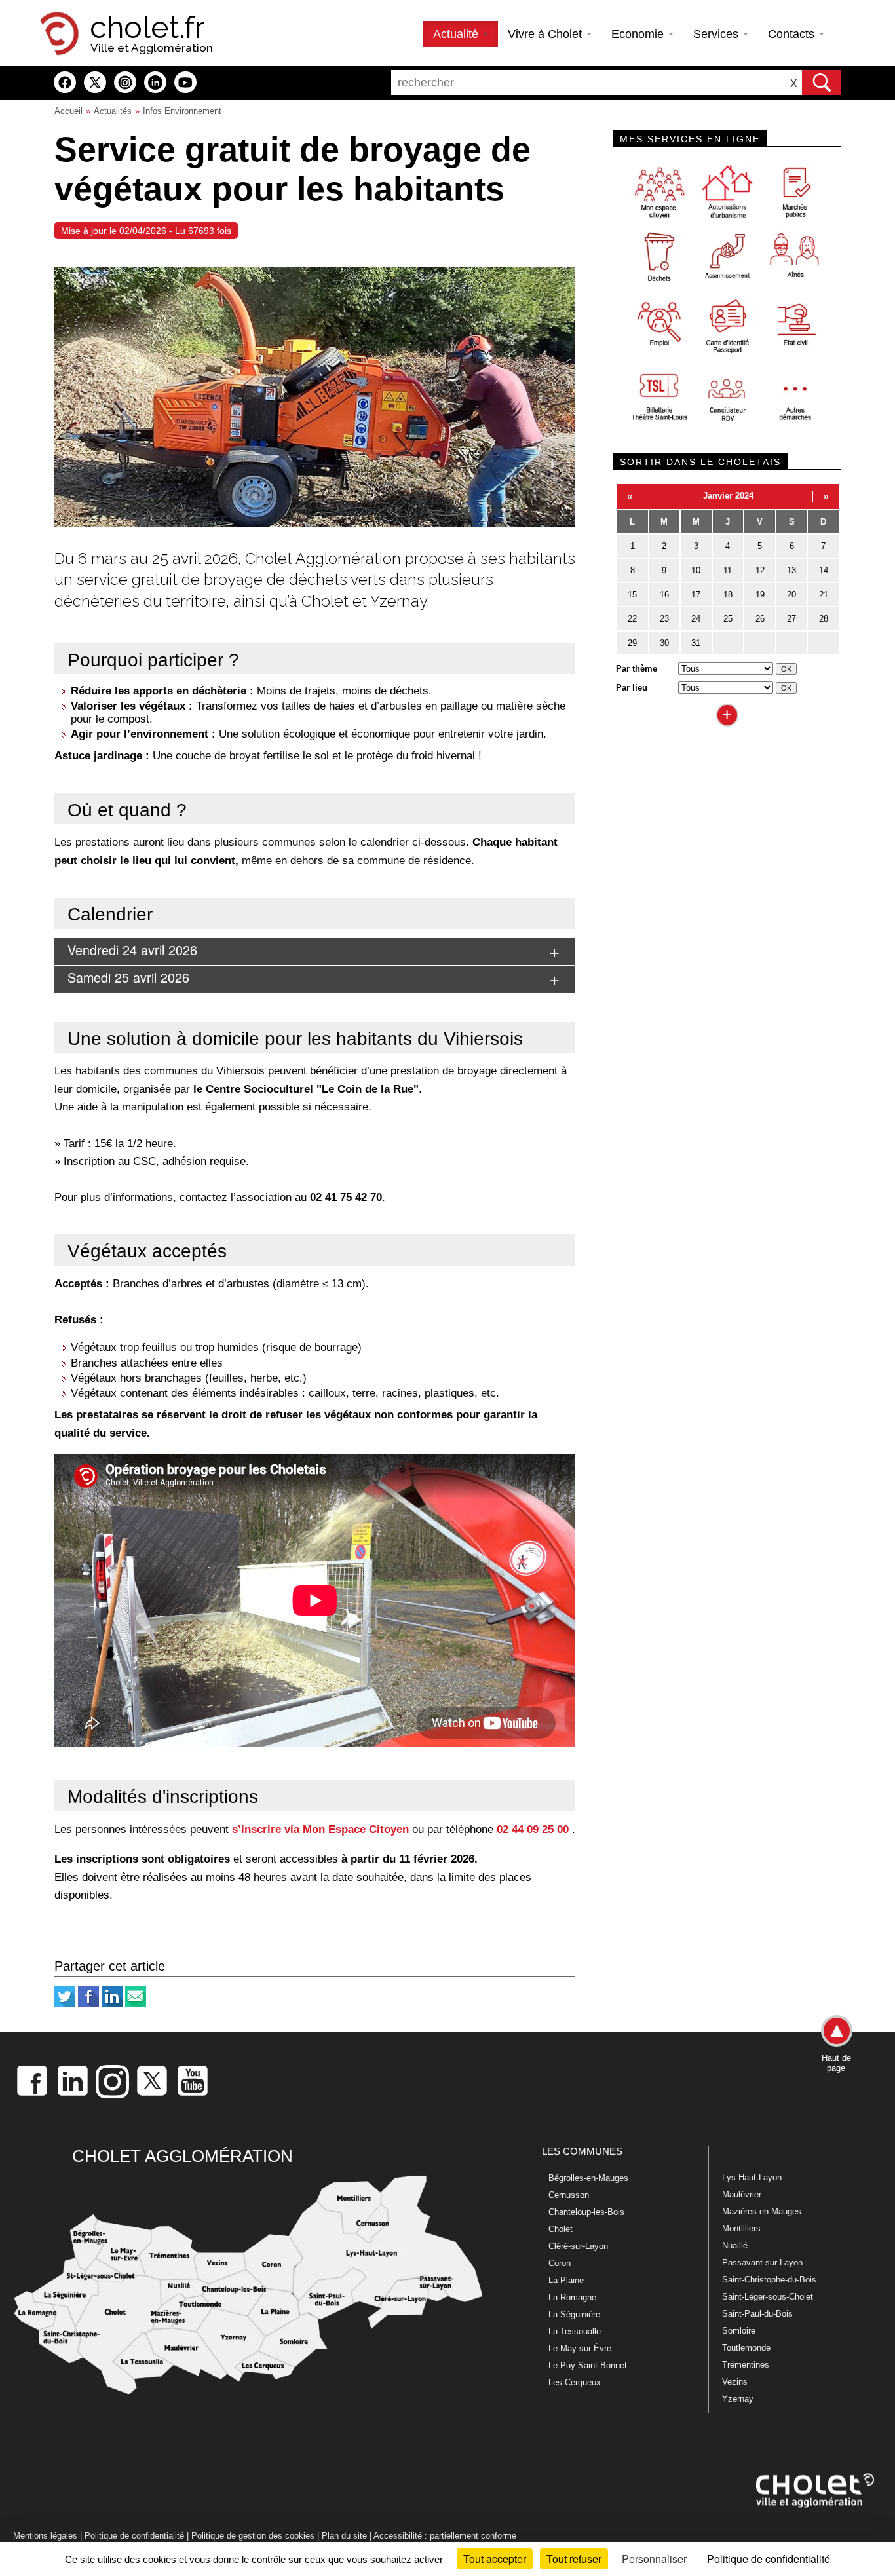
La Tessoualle (575, 2331)
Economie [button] (639, 34)
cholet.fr (147, 28)
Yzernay (738, 2399)
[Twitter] (65, 2004)
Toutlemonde (746, 2348)
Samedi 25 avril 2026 (128, 977)
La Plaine (566, 2280)
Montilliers (741, 2228)
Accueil (68, 111)
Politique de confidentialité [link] (769, 2559)
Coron (560, 2263)
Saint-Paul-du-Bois (757, 2314)
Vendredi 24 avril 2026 (132, 950)
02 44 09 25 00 (533, 1829)
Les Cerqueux (575, 2382)
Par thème (637, 669)
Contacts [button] (793, 34)
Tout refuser (574, 2559)
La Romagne (572, 2297)
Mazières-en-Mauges (762, 2211)
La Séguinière (574, 2314)
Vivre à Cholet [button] (546, 34)
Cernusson (569, 2195)
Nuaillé (735, 2245)
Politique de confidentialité (134, 2536)
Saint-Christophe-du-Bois (769, 2280)
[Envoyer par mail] (136, 2004)
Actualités (113, 111)
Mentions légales (45, 2536)
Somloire (739, 2331)
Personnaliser (654, 2559)
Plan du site (344, 2536)
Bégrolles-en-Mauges (588, 2178)
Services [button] (717, 34)
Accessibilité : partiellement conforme (445, 2536)
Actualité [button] (457, 34)
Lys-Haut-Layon (752, 2177)
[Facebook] (88, 2004)
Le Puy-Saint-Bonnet (588, 2365)
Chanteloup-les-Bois (586, 2212)
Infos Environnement (182, 111)
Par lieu (632, 688)
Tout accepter (495, 2559)
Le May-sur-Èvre (580, 2348)
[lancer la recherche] (822, 83)
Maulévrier (742, 2194)
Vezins (735, 2382)
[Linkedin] (112, 2004)
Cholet (561, 2229)
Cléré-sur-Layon (578, 2246)
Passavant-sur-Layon (762, 2263)
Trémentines (746, 2365)
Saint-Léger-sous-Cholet (768, 2297)
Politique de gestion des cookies (253, 2536)
